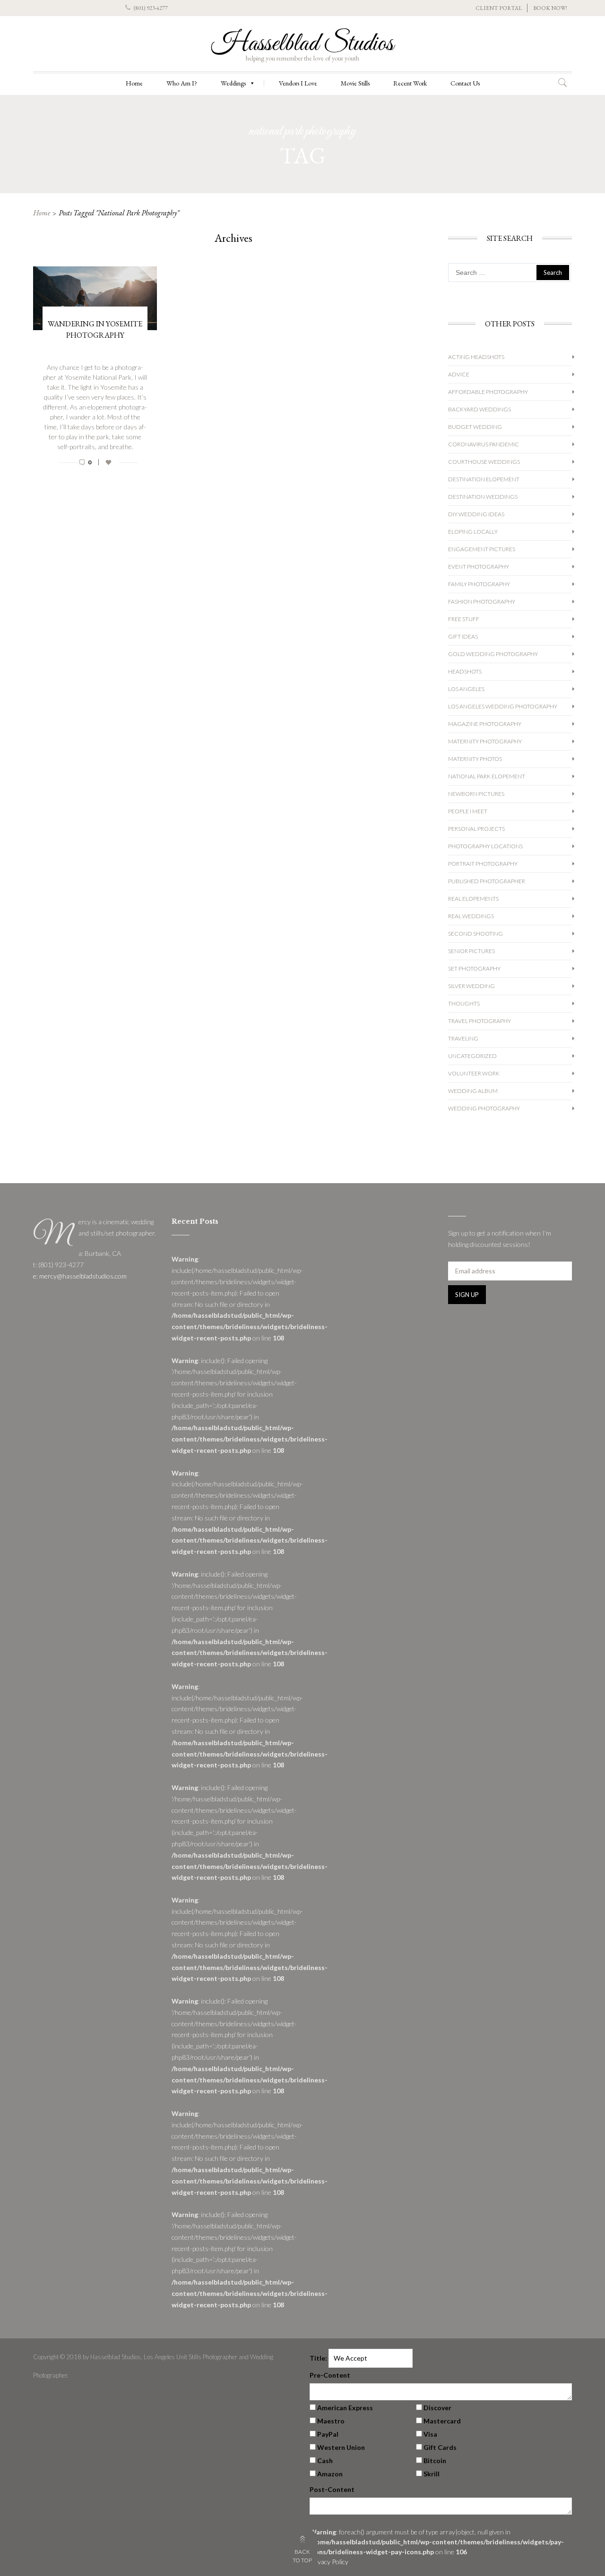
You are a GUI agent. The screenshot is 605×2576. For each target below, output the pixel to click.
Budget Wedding (475, 427)
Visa (430, 2434)
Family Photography (479, 584)
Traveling (463, 1038)
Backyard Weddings (480, 409)
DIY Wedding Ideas (476, 514)
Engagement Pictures (482, 549)
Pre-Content (330, 2375)
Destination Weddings (483, 497)
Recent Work (410, 83)
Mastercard (442, 2421)
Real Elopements (473, 899)
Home (134, 83)
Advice (459, 374)
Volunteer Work (474, 1073)
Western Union (341, 2447)
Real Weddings (471, 916)
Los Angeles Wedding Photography (503, 706)
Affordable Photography (488, 392)
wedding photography (484, 1108)
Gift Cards (440, 2447)
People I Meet (468, 811)
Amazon (330, 2474)
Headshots (465, 671)
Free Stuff (464, 619)
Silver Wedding (471, 986)
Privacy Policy (329, 2562)
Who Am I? (182, 83)
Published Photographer (487, 881)
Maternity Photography (485, 741)
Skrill (432, 2474)
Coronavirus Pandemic (484, 444)
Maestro (331, 2421)
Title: (318, 2358)
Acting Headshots (476, 357)
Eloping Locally (473, 532)
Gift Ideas (463, 636)
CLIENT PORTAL (499, 8)
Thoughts (464, 1003)
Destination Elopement (484, 479)
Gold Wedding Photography (493, 654)
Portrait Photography (483, 864)
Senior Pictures (471, 951)
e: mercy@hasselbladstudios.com (80, 1276)
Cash (325, 2461)
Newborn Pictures (476, 794)
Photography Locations (485, 846)
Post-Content (332, 2489)
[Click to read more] (95, 472)
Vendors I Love (298, 83)
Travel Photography (480, 1021)
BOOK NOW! (550, 8)
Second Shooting (475, 934)
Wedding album (473, 1091)
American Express (345, 2408)
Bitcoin (435, 2461)
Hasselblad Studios (302, 44)
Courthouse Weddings (484, 462)
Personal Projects (476, 829)
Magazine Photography (485, 724)
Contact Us (465, 83)
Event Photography (479, 567)
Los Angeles (466, 689)
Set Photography (474, 968)
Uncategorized (472, 1056)
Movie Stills (355, 83)
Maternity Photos (475, 759)
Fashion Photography (482, 601)
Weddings (233, 83)
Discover (437, 2408)
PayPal (328, 2434)
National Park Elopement (487, 776)
